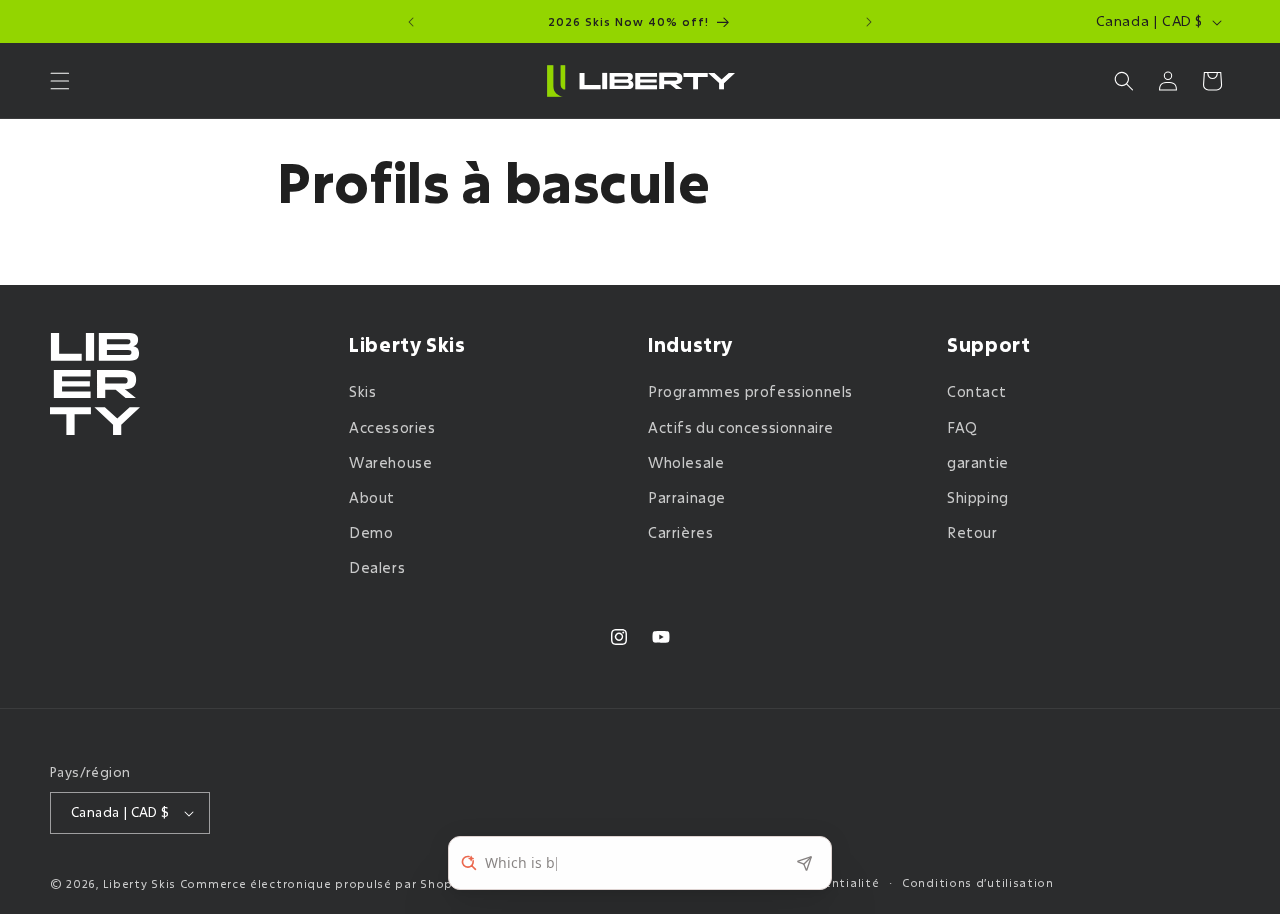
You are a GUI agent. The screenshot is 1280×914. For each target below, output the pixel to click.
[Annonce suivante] (869, 22)
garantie (978, 462)
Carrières (680, 532)
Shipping (978, 497)
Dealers (377, 568)
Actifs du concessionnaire (741, 427)
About (372, 497)
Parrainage (687, 497)
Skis (362, 392)
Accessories (392, 427)
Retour (972, 532)
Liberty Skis (139, 883)
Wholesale (686, 462)
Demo (371, 532)
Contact (976, 392)
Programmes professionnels (750, 392)
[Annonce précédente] (411, 22)
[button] (60, 81)
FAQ (962, 427)
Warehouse (390, 462)
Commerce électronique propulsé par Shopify (325, 883)
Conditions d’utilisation (978, 882)
